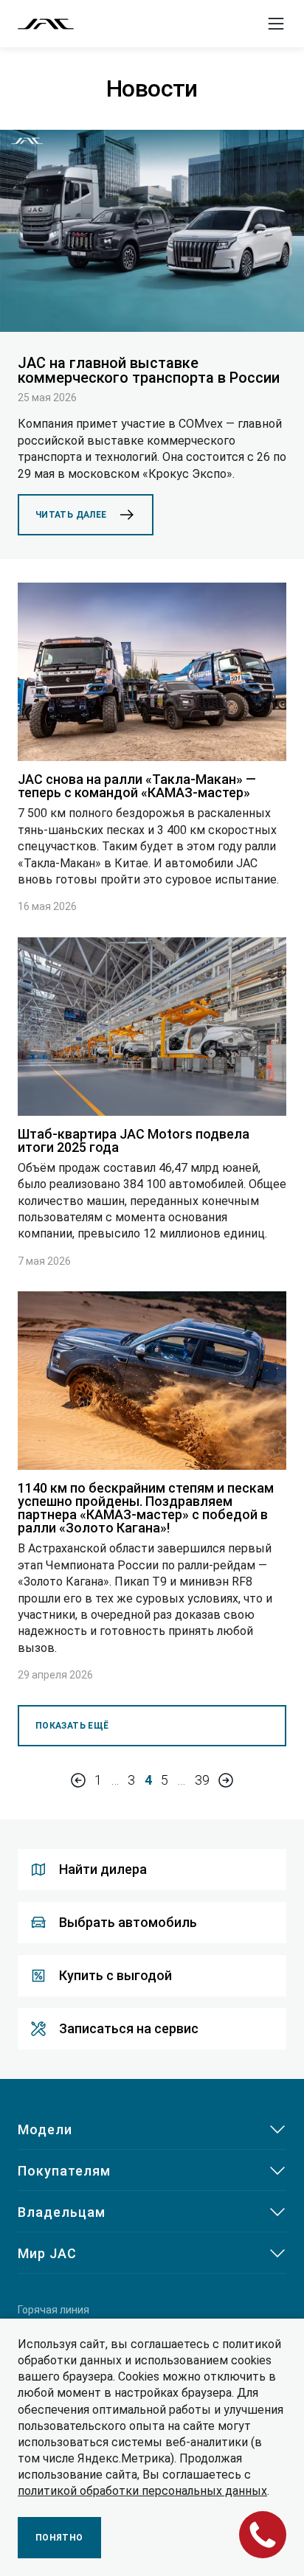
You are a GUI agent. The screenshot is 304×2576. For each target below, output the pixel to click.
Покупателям (64, 2171)
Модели (45, 2129)
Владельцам (62, 2212)
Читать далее (71, 515)
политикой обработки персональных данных (142, 2491)
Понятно (59, 2538)
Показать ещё (72, 1726)
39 (203, 1780)
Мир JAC (47, 2253)
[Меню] (276, 24)
